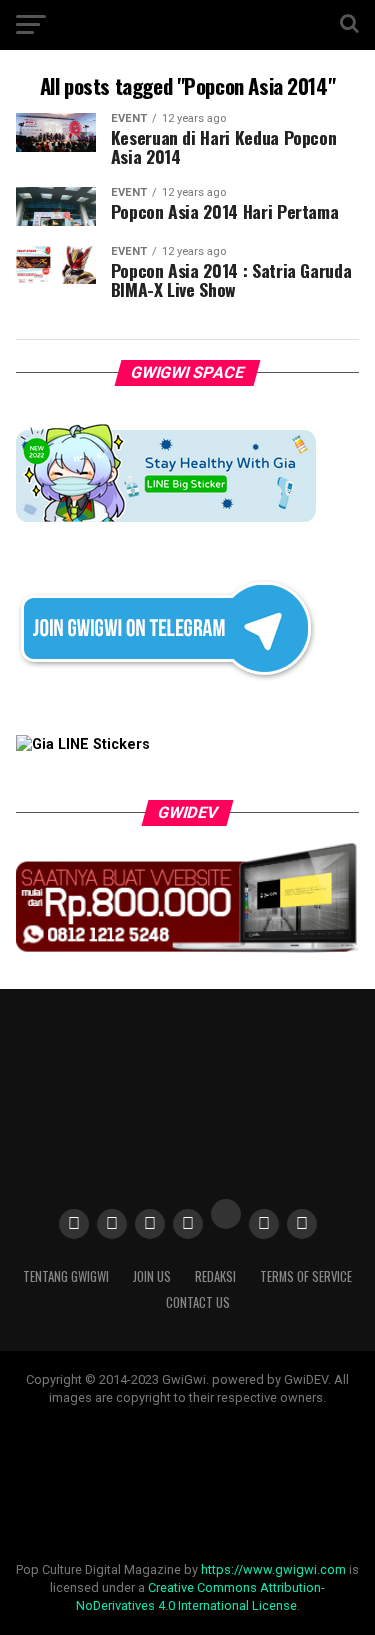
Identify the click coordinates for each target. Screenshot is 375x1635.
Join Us (152, 1276)
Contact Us (198, 1302)
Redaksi (215, 1276)
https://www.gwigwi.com (273, 1569)
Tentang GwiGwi (66, 1276)
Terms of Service (306, 1276)
